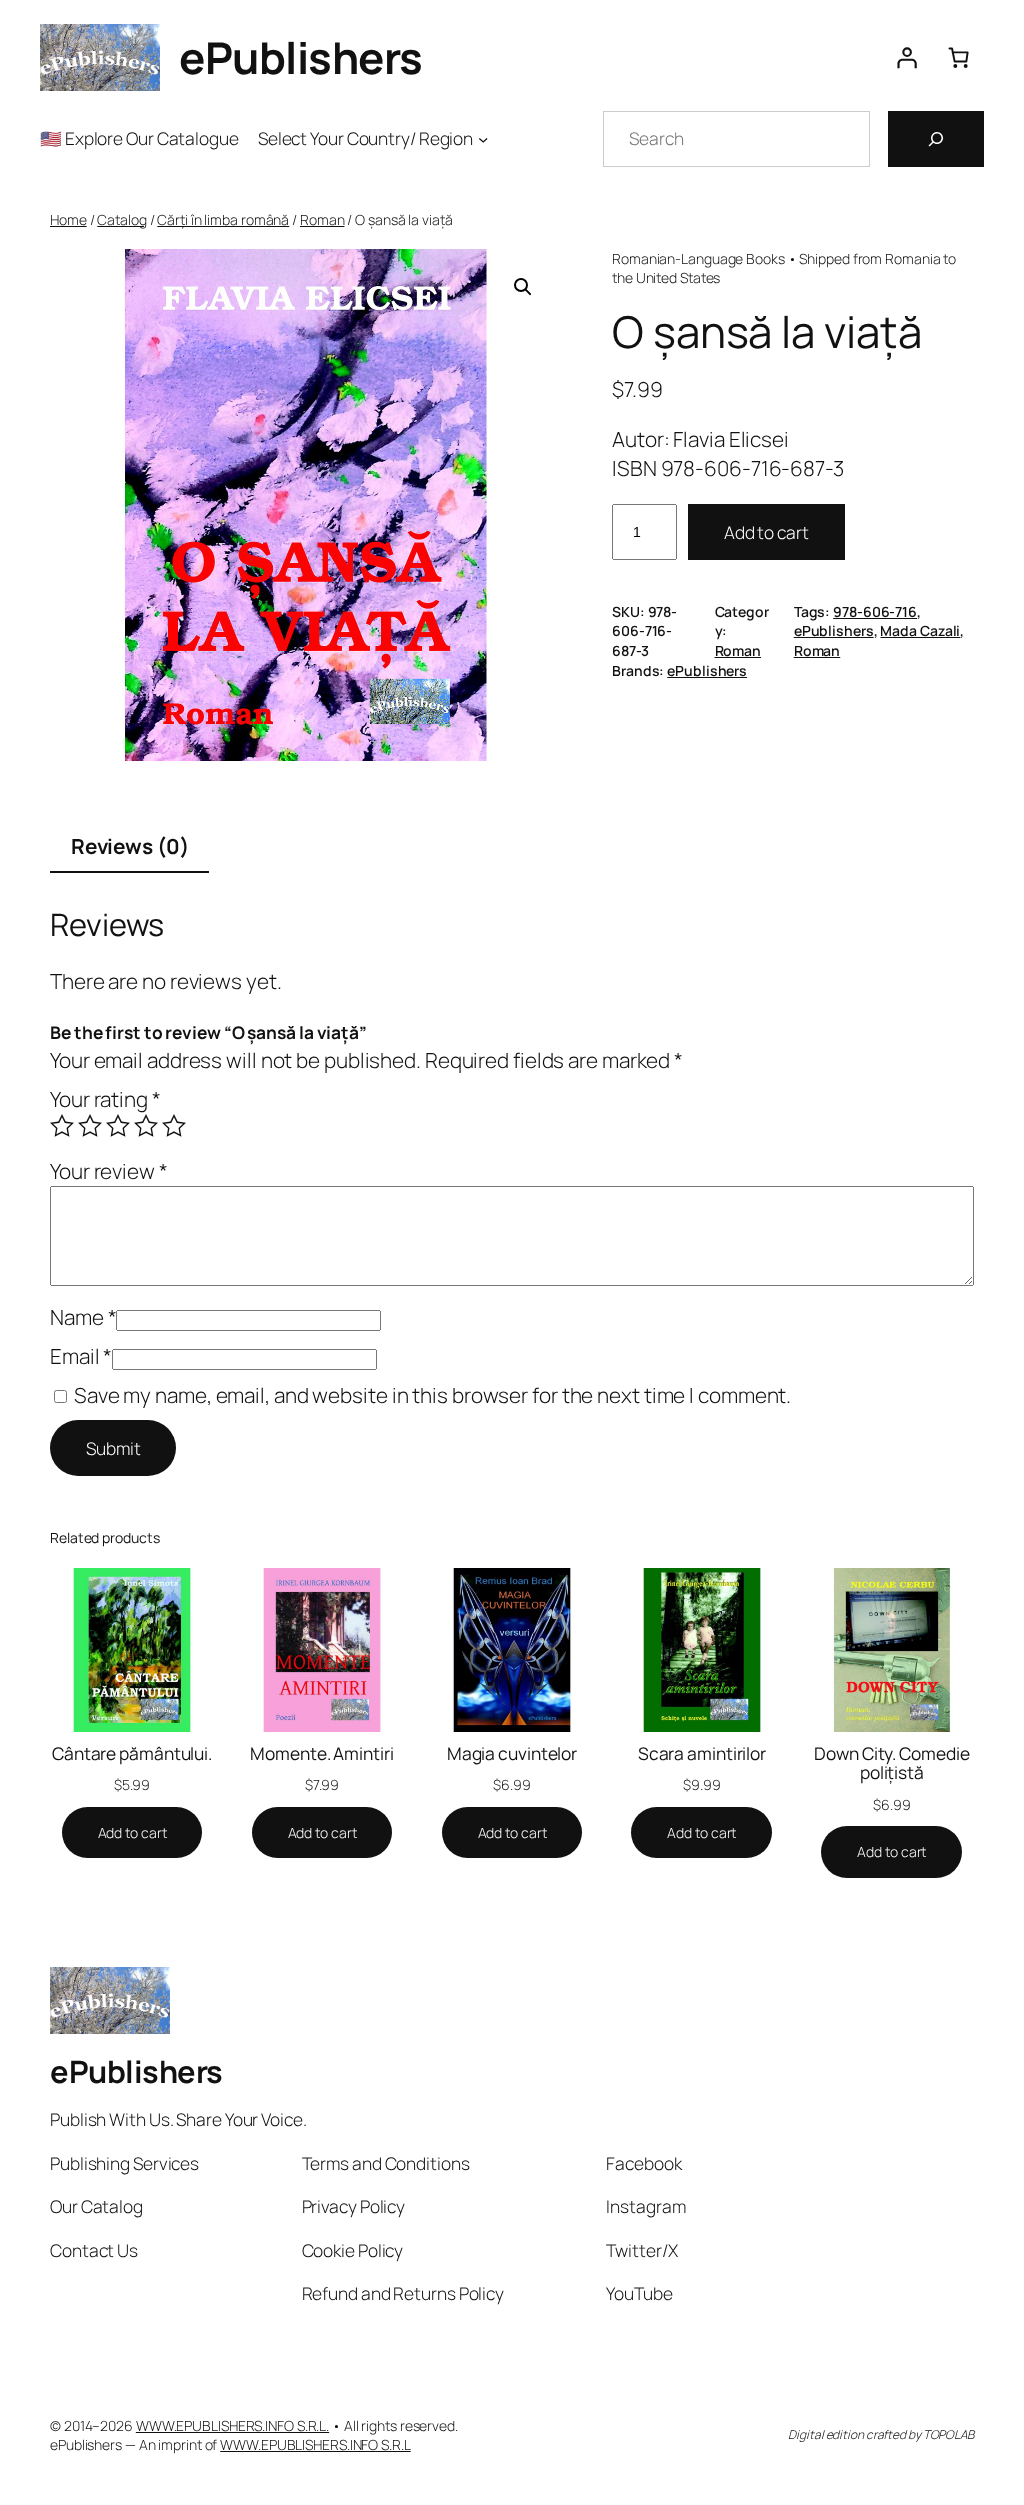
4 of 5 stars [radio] (146, 1126)
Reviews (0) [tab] (130, 846)
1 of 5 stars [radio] (62, 1126)
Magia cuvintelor (512, 1754)
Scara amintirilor (702, 1754)
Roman (322, 219)
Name (83, 1317)
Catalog (121, 219)
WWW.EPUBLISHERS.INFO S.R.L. (232, 2425)
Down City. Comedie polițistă (891, 1763)
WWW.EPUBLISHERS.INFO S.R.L (315, 2444)
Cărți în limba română (223, 219)
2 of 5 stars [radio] (90, 1126)
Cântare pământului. (132, 1754)
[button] (523, 287)
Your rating (105, 1099)
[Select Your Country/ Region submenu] (483, 138)
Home (68, 219)
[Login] (906, 58)
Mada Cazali (920, 630)
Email (81, 1356)
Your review (109, 1171)
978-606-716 (875, 611)
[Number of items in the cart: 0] (958, 58)
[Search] (936, 139)
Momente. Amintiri (321, 1754)
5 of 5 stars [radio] (174, 1126)
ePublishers (301, 57)
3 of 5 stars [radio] (118, 1126)
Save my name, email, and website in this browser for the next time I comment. (432, 1395)
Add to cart (766, 532)
